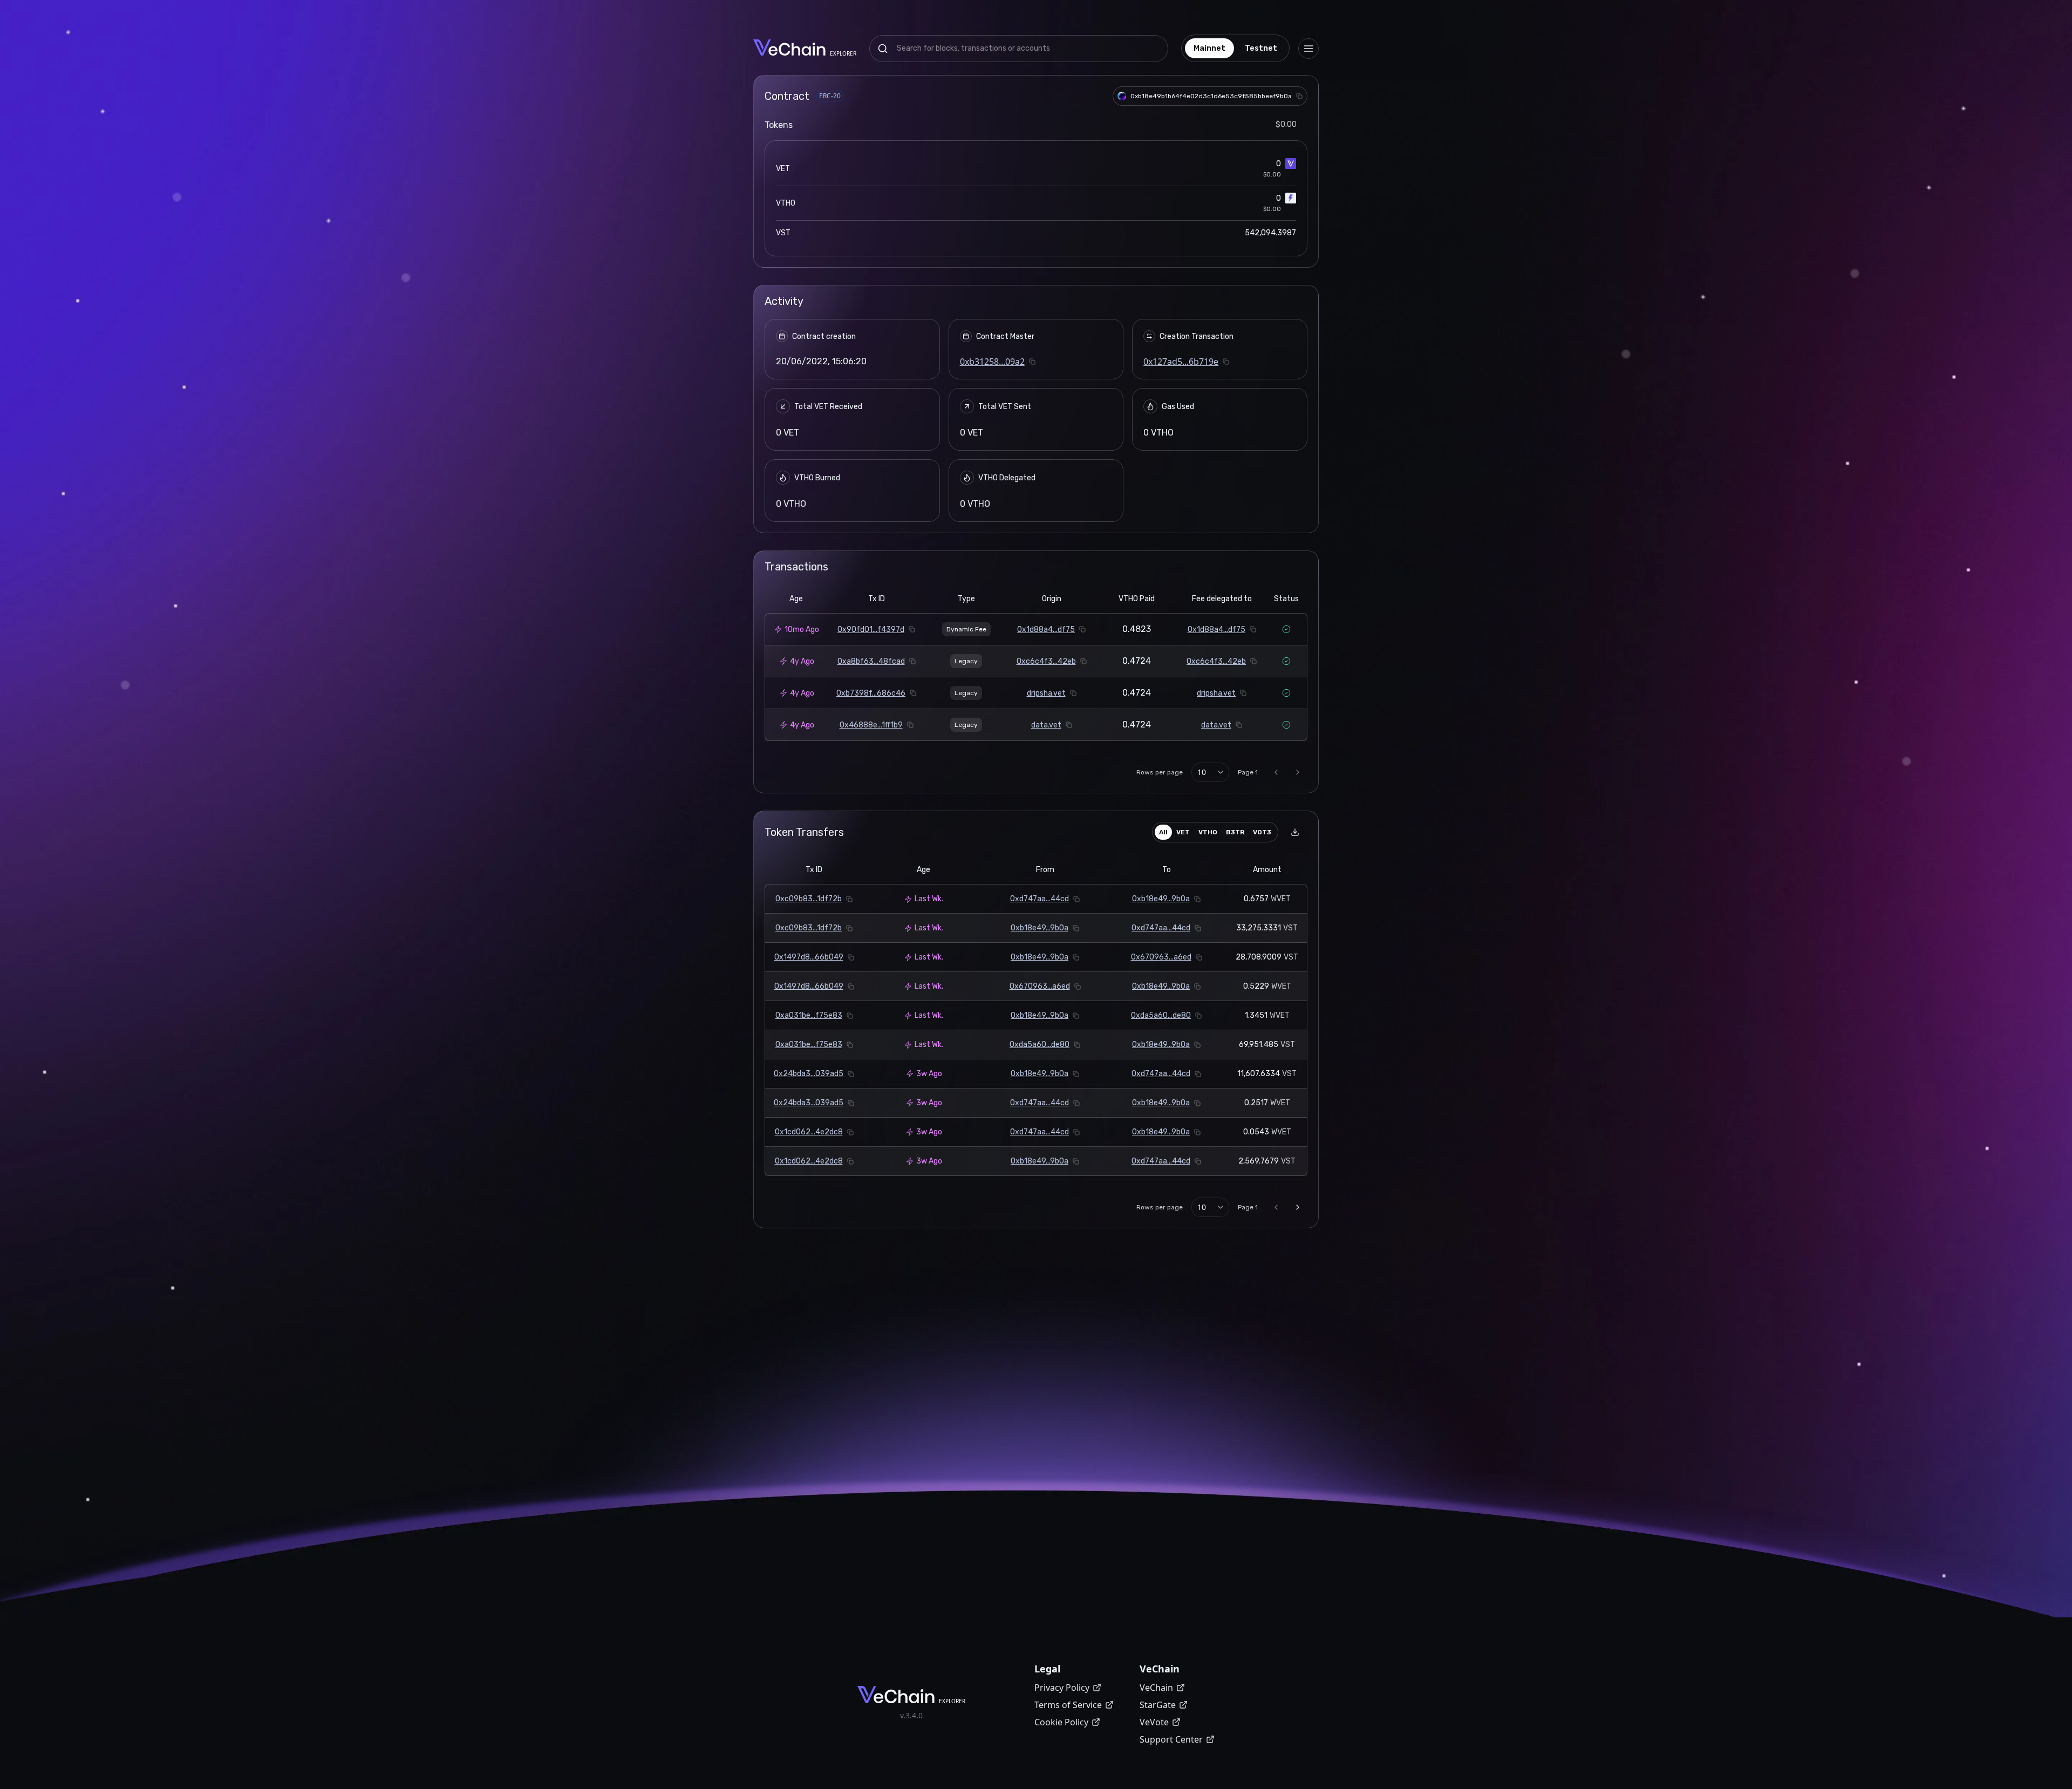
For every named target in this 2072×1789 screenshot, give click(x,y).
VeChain (1156, 1688)
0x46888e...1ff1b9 (871, 725)
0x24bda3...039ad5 (809, 1074)
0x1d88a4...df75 (1046, 630)
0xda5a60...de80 (1161, 1015)
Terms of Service (1068, 1705)
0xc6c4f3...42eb (1046, 661)
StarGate (1158, 1705)
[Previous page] (1276, 772)
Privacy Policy (1062, 1688)
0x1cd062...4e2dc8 (809, 1132)
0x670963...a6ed (1161, 957)
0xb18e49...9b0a (1161, 899)
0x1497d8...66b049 (809, 957)
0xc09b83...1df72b (809, 899)
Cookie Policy (1061, 1722)
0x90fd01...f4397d (871, 630)
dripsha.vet (1046, 693)
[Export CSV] (1295, 832)
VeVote (1154, 1722)
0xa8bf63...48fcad (871, 661)
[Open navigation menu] (1308, 49)
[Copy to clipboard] (1299, 96)
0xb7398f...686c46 (871, 693)
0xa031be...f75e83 (809, 1015)
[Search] (883, 49)
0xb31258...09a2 (992, 362)
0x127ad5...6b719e (1181, 362)
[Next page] (1298, 772)
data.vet (1046, 725)
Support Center (1171, 1739)
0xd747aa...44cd (1040, 899)
